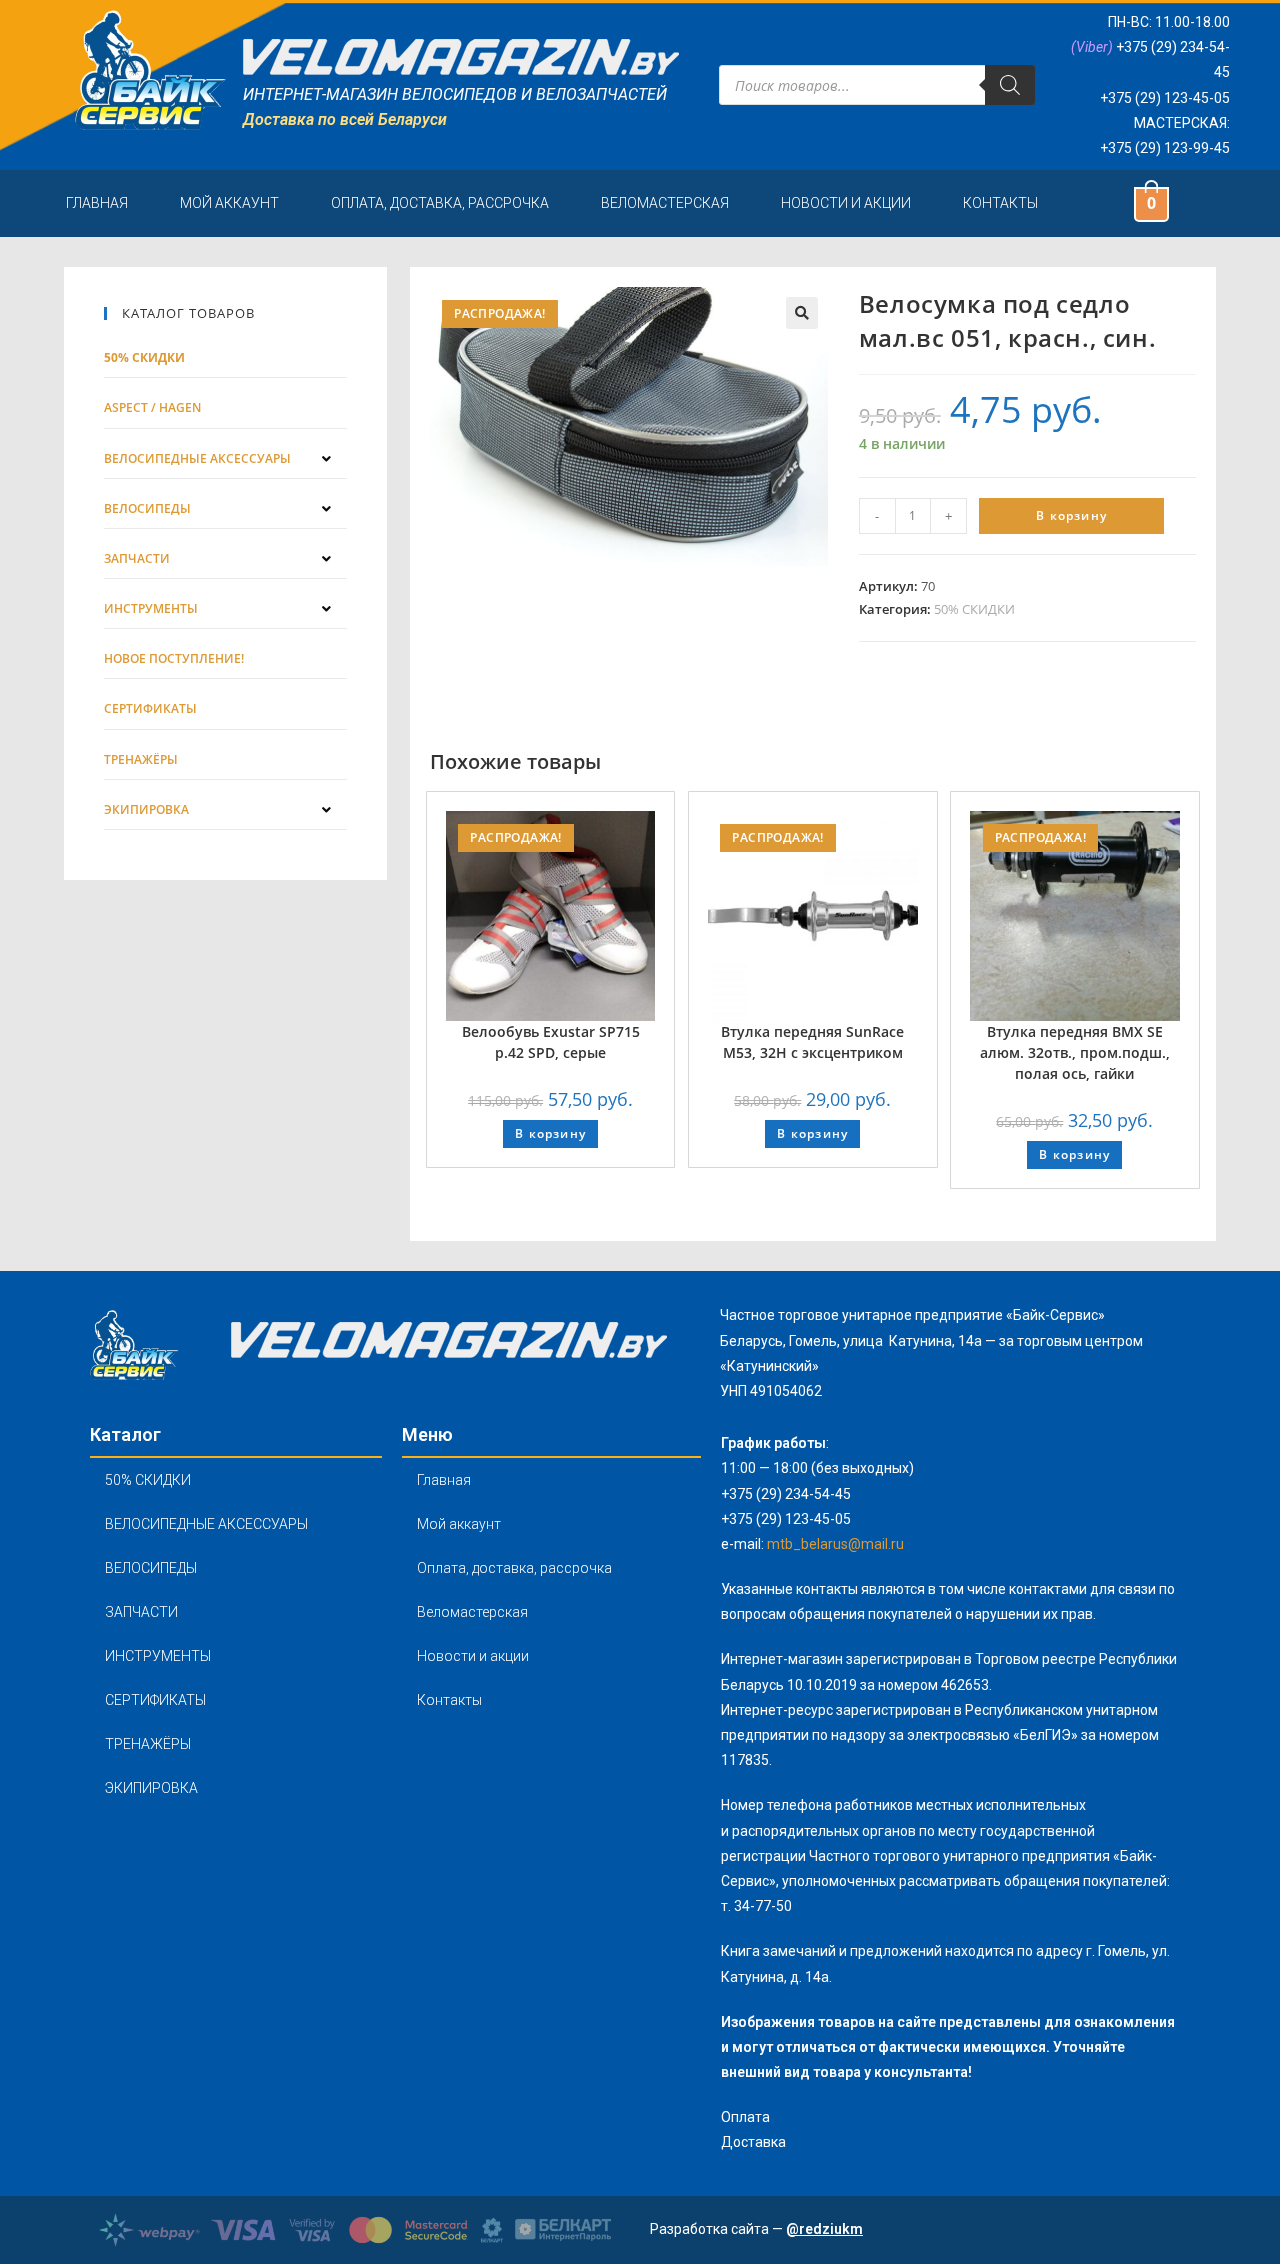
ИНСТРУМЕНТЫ (158, 1656)
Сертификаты (150, 708)
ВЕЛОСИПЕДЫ (151, 1568)
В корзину (1071, 515)
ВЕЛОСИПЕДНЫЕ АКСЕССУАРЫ (206, 1524)
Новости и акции (846, 203)
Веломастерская (665, 203)
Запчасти (137, 558)
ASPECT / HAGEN (152, 407)
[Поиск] (1010, 85)
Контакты (1000, 203)
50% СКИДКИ (974, 609)
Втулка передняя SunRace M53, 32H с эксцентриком (812, 1042)
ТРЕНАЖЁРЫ (148, 1744)
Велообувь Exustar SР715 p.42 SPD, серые (551, 1042)
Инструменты (151, 608)
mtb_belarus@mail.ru (835, 1544)
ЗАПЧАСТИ (141, 1612)
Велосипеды (147, 508)
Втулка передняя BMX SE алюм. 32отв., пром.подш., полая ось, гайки (1075, 1052)
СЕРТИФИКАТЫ (155, 1700)
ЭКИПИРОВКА (151, 1788)
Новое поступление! (174, 658)
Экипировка (146, 809)
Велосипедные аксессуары (197, 458)
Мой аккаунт (229, 203)
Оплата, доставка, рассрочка (440, 203)
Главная (97, 203)
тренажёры (141, 759)
